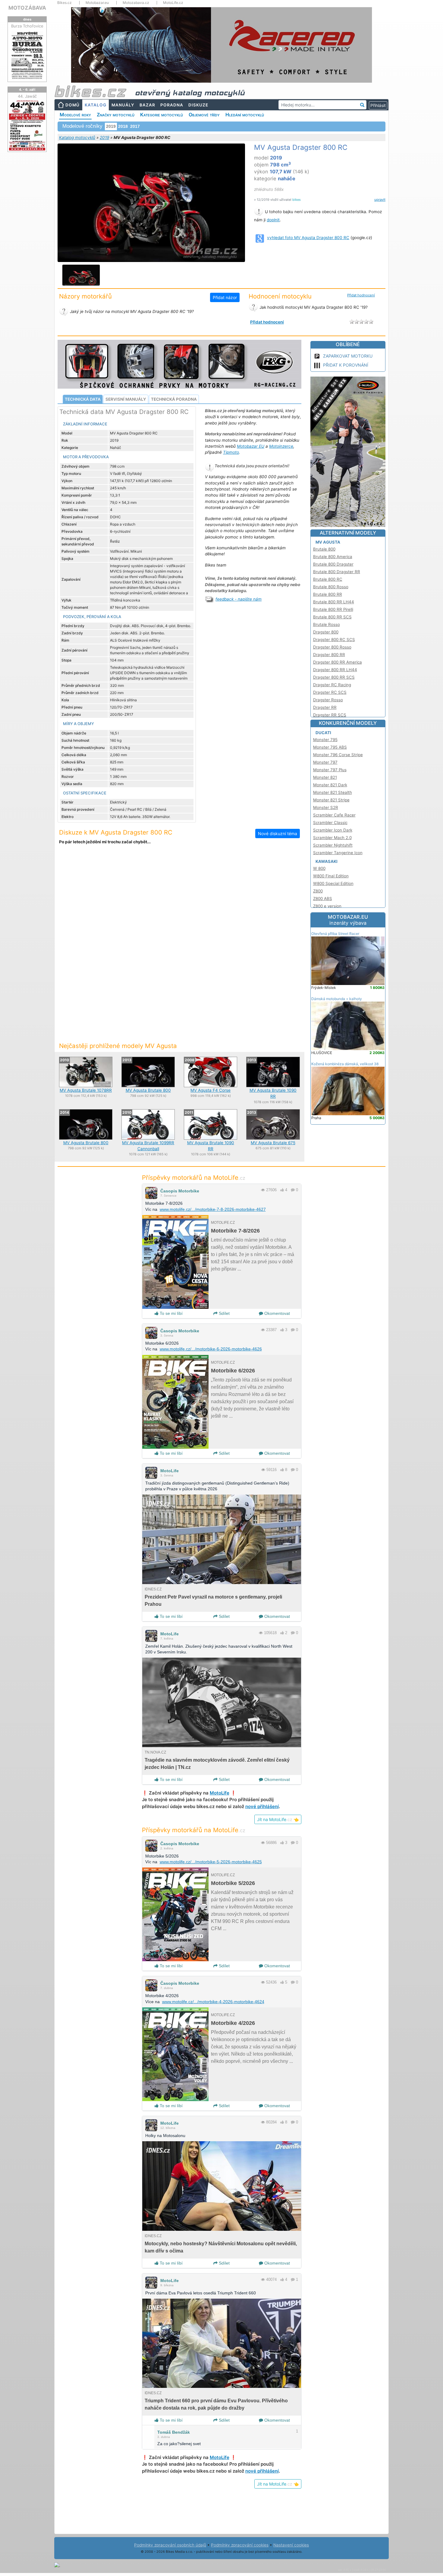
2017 (135, 126)
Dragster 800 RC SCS (334, 639)
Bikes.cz (64, 3)
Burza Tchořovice (27, 26)
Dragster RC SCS (330, 692)
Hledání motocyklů (245, 115)
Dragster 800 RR (329, 655)
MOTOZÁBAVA (27, 8)
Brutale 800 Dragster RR (337, 572)
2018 (123, 126)
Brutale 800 (324, 549)
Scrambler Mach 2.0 (332, 838)
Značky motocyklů (116, 115)
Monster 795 (325, 740)
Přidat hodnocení (361, 295)
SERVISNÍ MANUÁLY (126, 399)
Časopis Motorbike (180, 1191)
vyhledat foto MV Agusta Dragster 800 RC (308, 238)
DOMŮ (72, 105)
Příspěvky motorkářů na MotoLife (194, 1178)
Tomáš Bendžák (174, 2432)
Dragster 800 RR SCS (334, 677)
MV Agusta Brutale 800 (148, 1090)
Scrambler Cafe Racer (334, 815)
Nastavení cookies (291, 2545)
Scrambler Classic (330, 822)
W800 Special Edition (333, 883)
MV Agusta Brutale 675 (273, 1143)
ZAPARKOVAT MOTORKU (348, 356)
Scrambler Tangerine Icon (338, 853)
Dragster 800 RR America (338, 662)
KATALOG (96, 105)
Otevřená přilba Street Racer (335, 934)
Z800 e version (327, 906)
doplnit (273, 220)
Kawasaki (327, 861)
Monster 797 (325, 762)
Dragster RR (325, 707)
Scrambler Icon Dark (333, 830)
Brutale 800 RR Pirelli (333, 609)
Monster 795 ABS (330, 747)
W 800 (319, 868)
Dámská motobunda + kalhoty (337, 999)
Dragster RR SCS (330, 715)
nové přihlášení (262, 1806)
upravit (380, 200)
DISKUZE (198, 105)
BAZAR (147, 105)
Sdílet (224, 1313)
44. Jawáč (27, 96)
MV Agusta (328, 542)
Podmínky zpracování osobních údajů (170, 2545)
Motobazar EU (251, 446)
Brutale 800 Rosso (331, 587)
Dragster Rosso (328, 700)
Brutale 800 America (333, 557)
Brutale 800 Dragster (333, 564)
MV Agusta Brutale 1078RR (86, 1090)
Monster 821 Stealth (333, 792)
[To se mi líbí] (282, 1190)
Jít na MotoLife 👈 (278, 1819)
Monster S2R (326, 807)
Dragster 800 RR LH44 (335, 670)
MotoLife (170, 1471)
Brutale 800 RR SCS (332, 617)
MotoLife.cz (173, 3)
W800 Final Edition (331, 876)
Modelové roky (75, 115)
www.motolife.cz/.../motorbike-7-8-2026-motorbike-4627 (213, 1209)
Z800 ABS (323, 898)
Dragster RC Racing (332, 685)
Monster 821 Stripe (331, 800)
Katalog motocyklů (77, 137)
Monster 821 (325, 777)
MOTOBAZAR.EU (348, 920)
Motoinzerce (281, 446)
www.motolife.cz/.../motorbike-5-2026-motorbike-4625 (211, 1862)
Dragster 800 (326, 632)
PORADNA (172, 105)
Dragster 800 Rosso (332, 647)
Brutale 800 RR (328, 594)
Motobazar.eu (97, 3)
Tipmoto (231, 452)
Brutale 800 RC (328, 579)
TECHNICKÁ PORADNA (174, 399)
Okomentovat (276, 1313)
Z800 (318, 891)
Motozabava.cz (136, 3)
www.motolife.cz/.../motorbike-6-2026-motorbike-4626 (211, 1349)
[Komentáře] (293, 1190)
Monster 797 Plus (330, 770)
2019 (104, 137)
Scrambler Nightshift (333, 845)
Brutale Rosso (327, 624)
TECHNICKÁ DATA (83, 399)
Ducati (323, 733)
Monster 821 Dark (330, 785)
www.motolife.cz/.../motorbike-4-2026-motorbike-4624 (213, 2002)
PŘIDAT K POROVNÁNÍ (346, 365)
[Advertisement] (179, 900)
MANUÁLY (123, 105)
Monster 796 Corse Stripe (338, 755)
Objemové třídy (204, 115)
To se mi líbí (171, 1313)
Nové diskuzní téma (278, 833)
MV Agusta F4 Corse (211, 1090)
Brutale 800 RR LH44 (334, 602)
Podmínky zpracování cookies (240, 2545)
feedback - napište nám (239, 599)
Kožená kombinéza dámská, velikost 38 (345, 1064)
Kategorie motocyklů (162, 115)
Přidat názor (225, 297)
